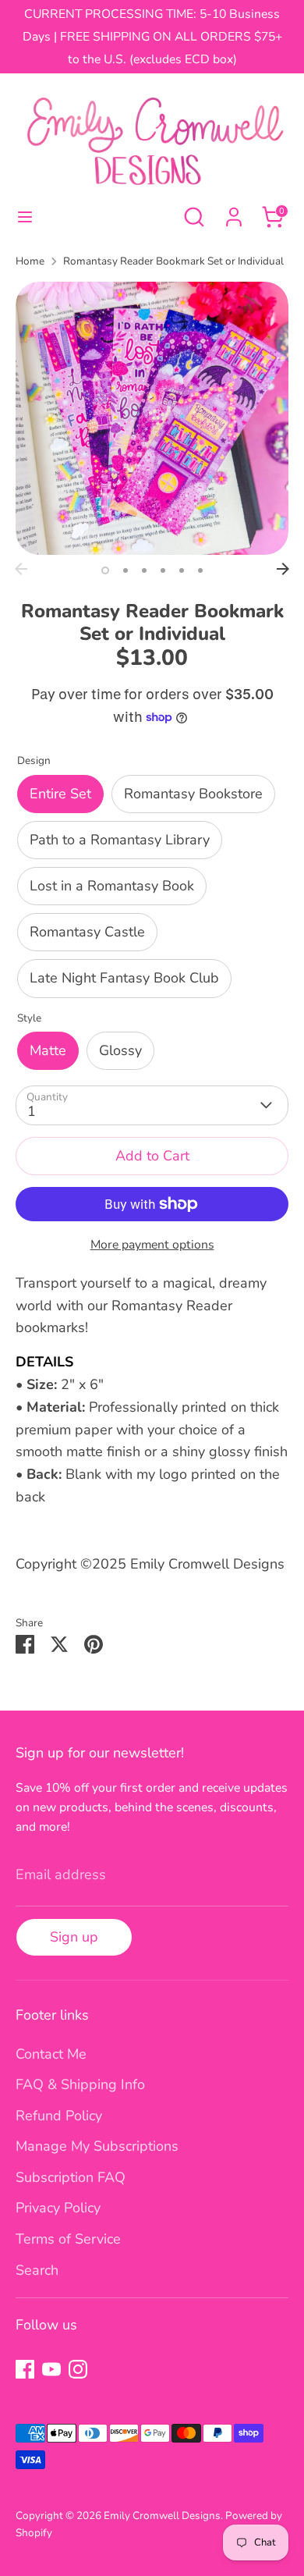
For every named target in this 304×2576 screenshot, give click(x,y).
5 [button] (182, 570)
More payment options (152, 1245)
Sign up (74, 1937)
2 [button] (125, 570)
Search (37, 2270)
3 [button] (144, 570)
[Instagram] (78, 2369)
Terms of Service (68, 2239)
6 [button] (200, 570)
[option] (152, 418)
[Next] (283, 569)
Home (30, 261)
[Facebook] (25, 2369)
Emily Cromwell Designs (162, 2516)
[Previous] (21, 569)
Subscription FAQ (71, 2177)
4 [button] (163, 570)
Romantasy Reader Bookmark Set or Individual (173, 261)
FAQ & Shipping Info (80, 2084)
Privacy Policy (58, 2208)
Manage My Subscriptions (97, 2146)
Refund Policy (59, 2116)
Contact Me (51, 2054)
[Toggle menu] (25, 217)
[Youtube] (51, 2369)
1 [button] (105, 570)
